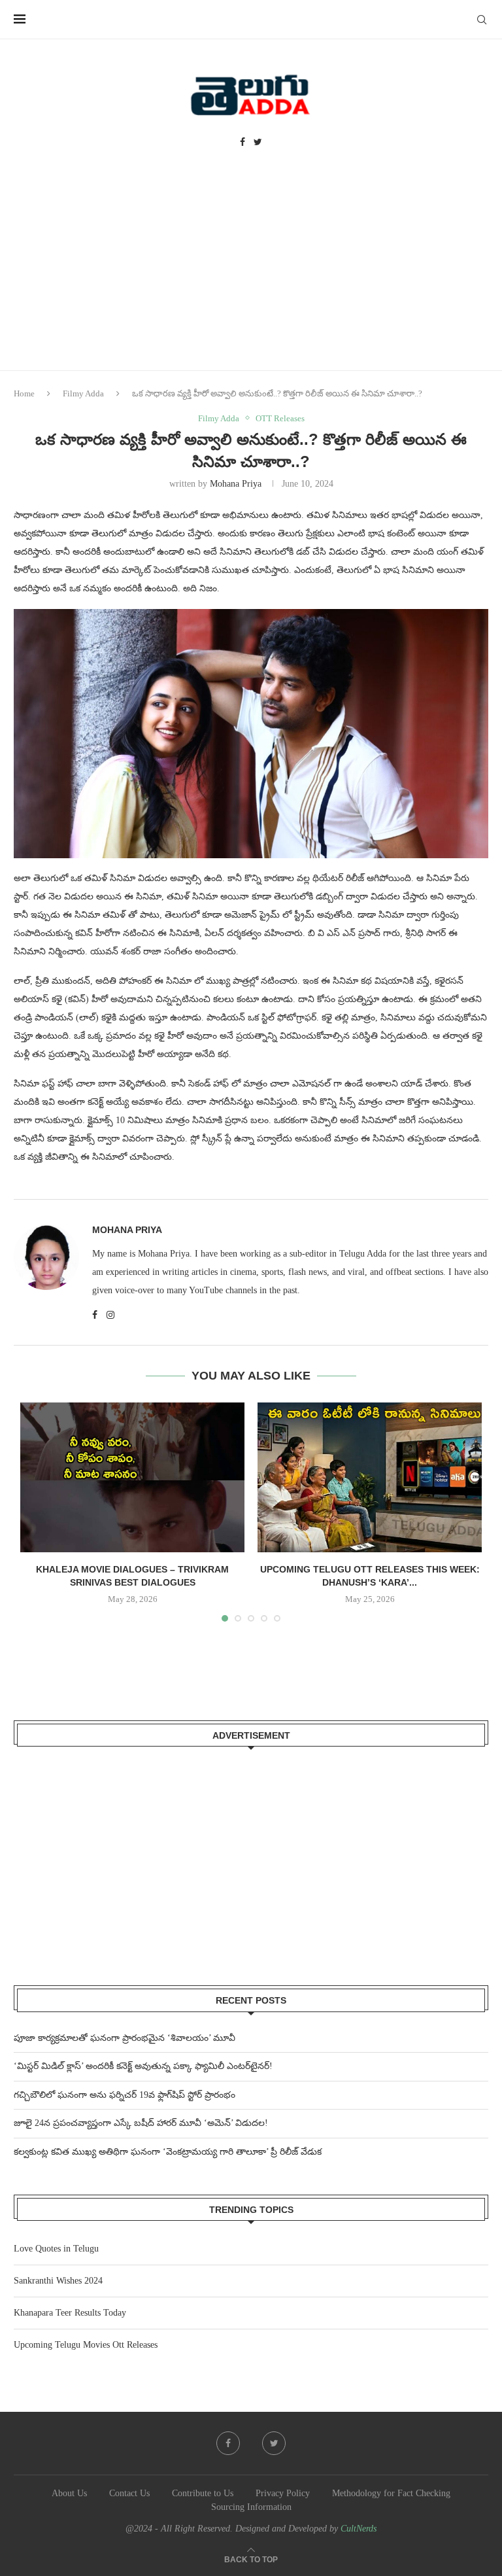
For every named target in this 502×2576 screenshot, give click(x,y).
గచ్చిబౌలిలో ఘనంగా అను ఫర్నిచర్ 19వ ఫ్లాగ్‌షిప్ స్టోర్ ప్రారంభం (125, 2095)
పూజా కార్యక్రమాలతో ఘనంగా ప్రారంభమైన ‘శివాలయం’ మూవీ (125, 2038)
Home (24, 393)
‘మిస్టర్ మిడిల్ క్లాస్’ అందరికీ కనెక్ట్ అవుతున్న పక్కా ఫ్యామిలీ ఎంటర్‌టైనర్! (143, 2066)
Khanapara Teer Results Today (70, 2313)
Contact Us (129, 2493)
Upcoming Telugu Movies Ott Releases (86, 2345)
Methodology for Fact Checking (391, 2493)
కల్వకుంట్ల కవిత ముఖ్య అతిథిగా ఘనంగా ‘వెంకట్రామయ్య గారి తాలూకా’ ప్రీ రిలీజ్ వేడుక (168, 2152)
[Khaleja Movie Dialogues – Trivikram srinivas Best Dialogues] (132, 1477)
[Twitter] (258, 143)
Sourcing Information (251, 2507)
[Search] (482, 20)
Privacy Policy (283, 2493)
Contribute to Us (203, 2493)
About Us (69, 2493)
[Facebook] (243, 143)
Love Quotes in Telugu (56, 2249)
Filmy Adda (83, 393)
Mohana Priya (236, 484)
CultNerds (359, 2529)
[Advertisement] (251, 272)
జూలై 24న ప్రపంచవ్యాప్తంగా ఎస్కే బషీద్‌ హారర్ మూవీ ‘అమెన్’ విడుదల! (141, 2123)
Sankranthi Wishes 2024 (58, 2281)
